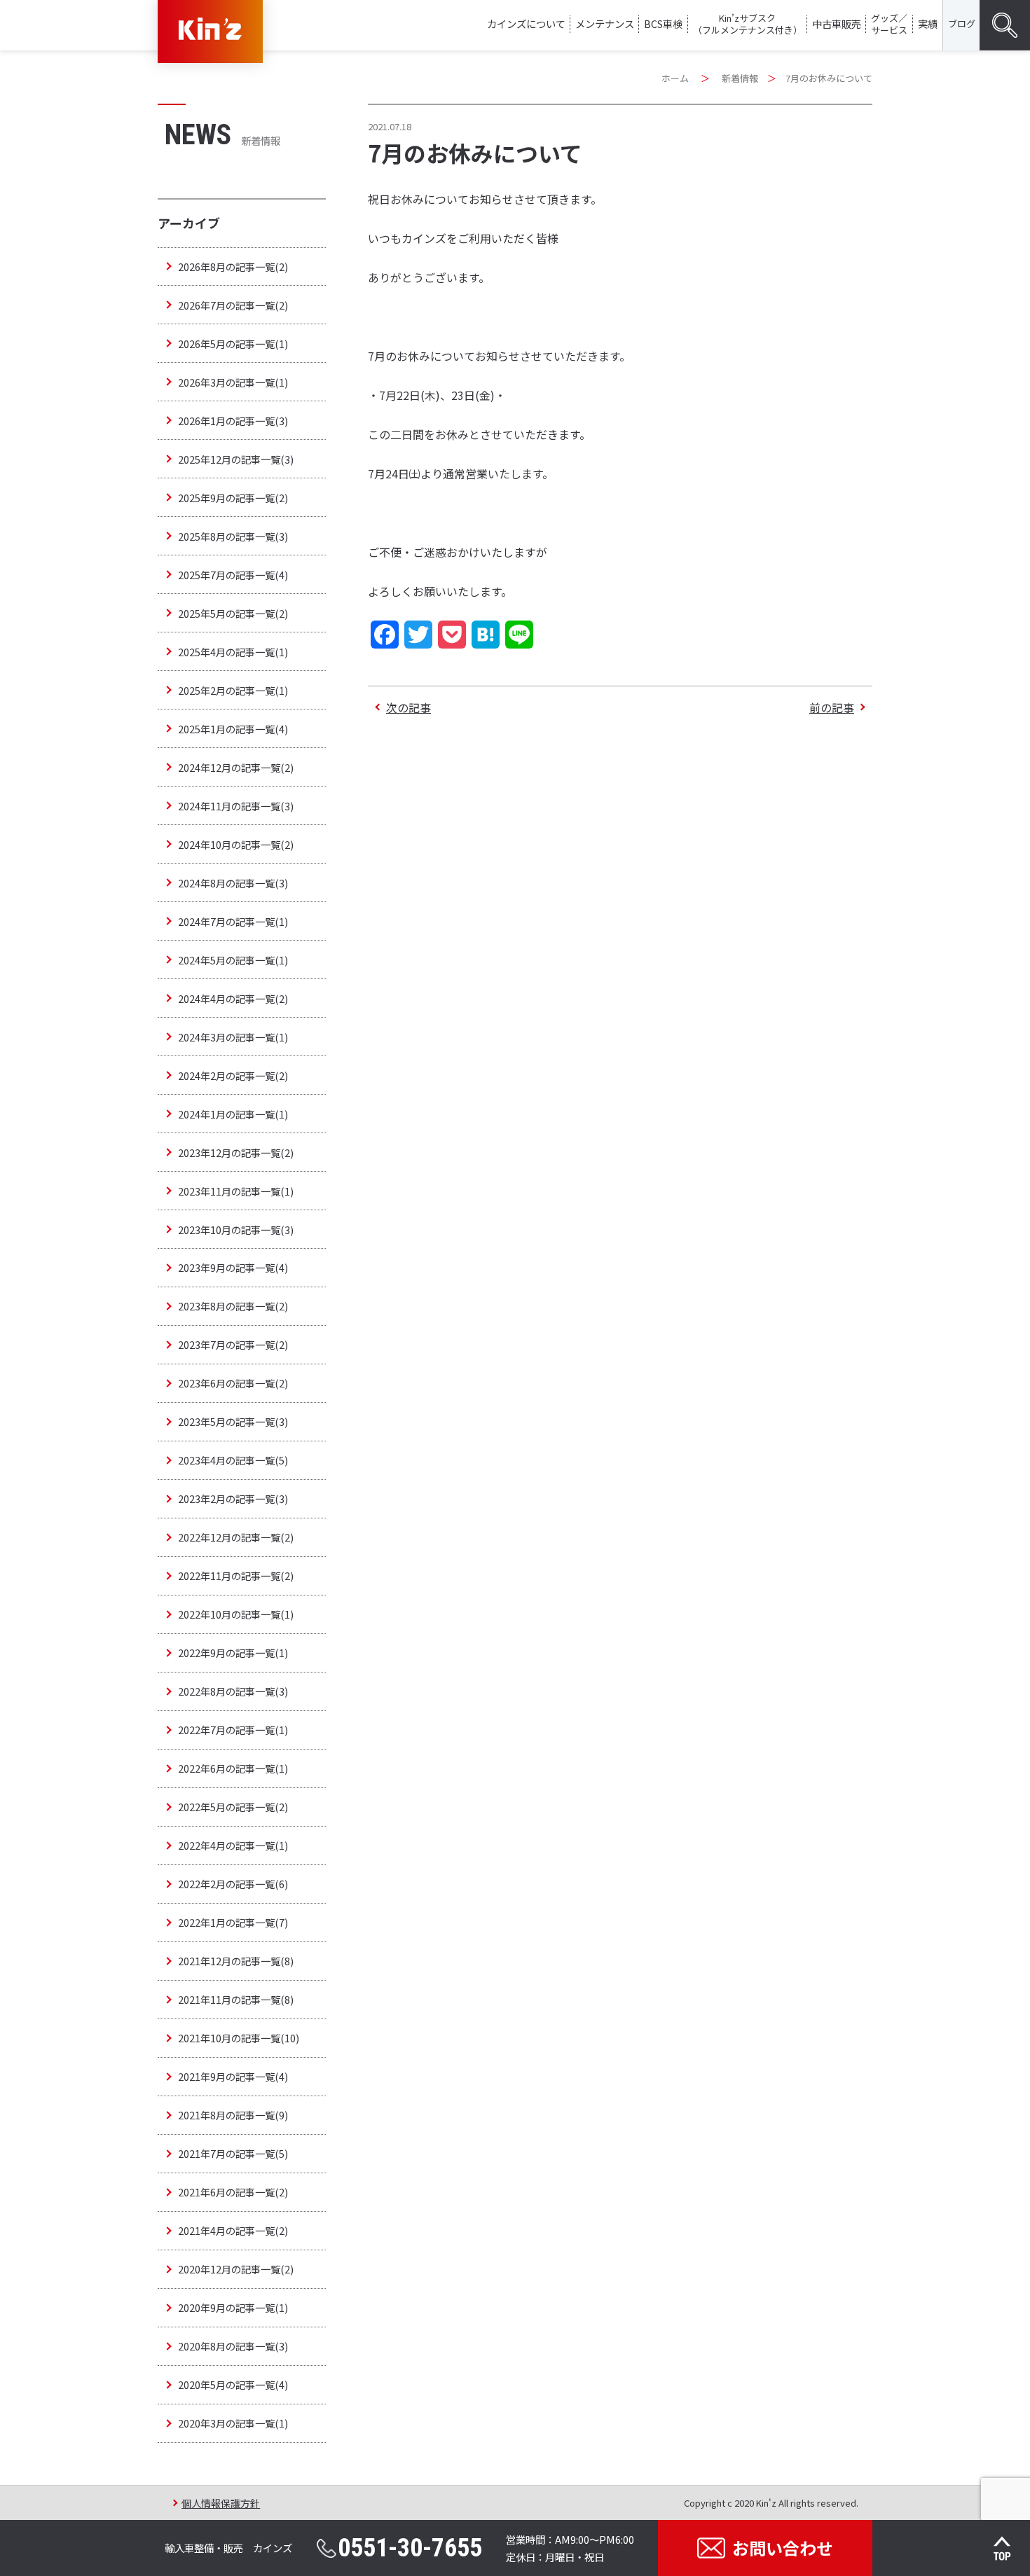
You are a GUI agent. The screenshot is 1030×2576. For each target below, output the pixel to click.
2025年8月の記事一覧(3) (233, 536)
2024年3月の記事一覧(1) (233, 1037)
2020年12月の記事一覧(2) (236, 2269)
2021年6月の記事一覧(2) (233, 2192)
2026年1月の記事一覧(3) (233, 421)
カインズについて (526, 23)
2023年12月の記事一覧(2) (236, 1152)
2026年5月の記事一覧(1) (233, 344)
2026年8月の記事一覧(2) (233, 266)
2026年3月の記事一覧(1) (233, 382)
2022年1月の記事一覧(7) (233, 1922)
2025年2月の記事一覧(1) (233, 690)
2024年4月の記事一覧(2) (233, 998)
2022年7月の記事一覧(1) (233, 1730)
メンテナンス (605, 23)
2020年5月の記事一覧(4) (233, 2384)
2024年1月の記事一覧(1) (233, 1114)
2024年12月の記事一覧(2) (236, 767)
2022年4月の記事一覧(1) (233, 1845)
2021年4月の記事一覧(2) (233, 2230)
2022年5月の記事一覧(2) (233, 1807)
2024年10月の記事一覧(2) (236, 844)
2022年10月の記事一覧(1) (236, 1614)
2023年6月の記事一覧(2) (233, 1383)
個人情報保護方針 (221, 2503)
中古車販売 (837, 23)
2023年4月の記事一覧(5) (233, 1460)
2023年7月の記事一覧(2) (233, 1344)
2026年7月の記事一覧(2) (233, 305)
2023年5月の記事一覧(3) (233, 1421)
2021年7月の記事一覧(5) (233, 2153)
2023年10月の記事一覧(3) (236, 1230)
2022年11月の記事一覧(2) (236, 1576)
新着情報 (740, 78)
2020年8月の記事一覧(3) (233, 2346)
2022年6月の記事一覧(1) (233, 1768)
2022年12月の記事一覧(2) (236, 1537)
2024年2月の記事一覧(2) (233, 1075)
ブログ (962, 23)
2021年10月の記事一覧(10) (239, 2038)
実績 (928, 23)
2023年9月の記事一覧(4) (233, 1267)
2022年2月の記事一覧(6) (233, 1884)
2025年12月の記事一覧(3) (236, 459)
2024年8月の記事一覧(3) (233, 883)
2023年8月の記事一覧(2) (233, 1306)
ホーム (675, 78)
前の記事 (832, 707)
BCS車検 (663, 23)
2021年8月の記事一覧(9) (233, 2115)
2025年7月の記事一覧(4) (233, 575)
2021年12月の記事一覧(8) (236, 1961)
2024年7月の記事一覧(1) (233, 921)
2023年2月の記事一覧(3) (233, 1498)
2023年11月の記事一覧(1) (236, 1191)
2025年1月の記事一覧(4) (233, 729)
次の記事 (408, 707)
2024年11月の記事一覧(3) (236, 806)
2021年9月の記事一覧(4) (233, 2076)
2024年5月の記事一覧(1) (233, 960)
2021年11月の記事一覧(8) (236, 1999)
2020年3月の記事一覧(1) (233, 2423)
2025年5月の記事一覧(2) (233, 613)
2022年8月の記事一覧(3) (233, 1691)
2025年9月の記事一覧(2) (233, 498)
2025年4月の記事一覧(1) (233, 652)
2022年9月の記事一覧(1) (233, 1653)
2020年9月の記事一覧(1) (233, 2307)
